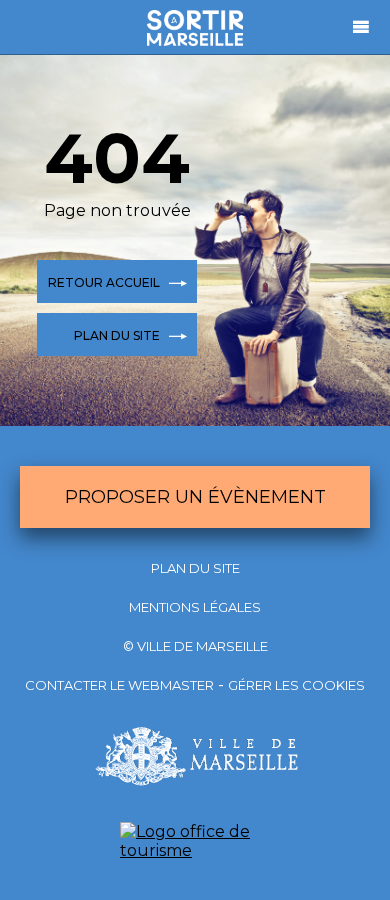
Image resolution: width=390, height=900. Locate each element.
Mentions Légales (195, 607)
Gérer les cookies (296, 685)
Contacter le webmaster (119, 685)
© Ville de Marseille (195, 646)
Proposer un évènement (195, 497)
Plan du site (195, 568)
